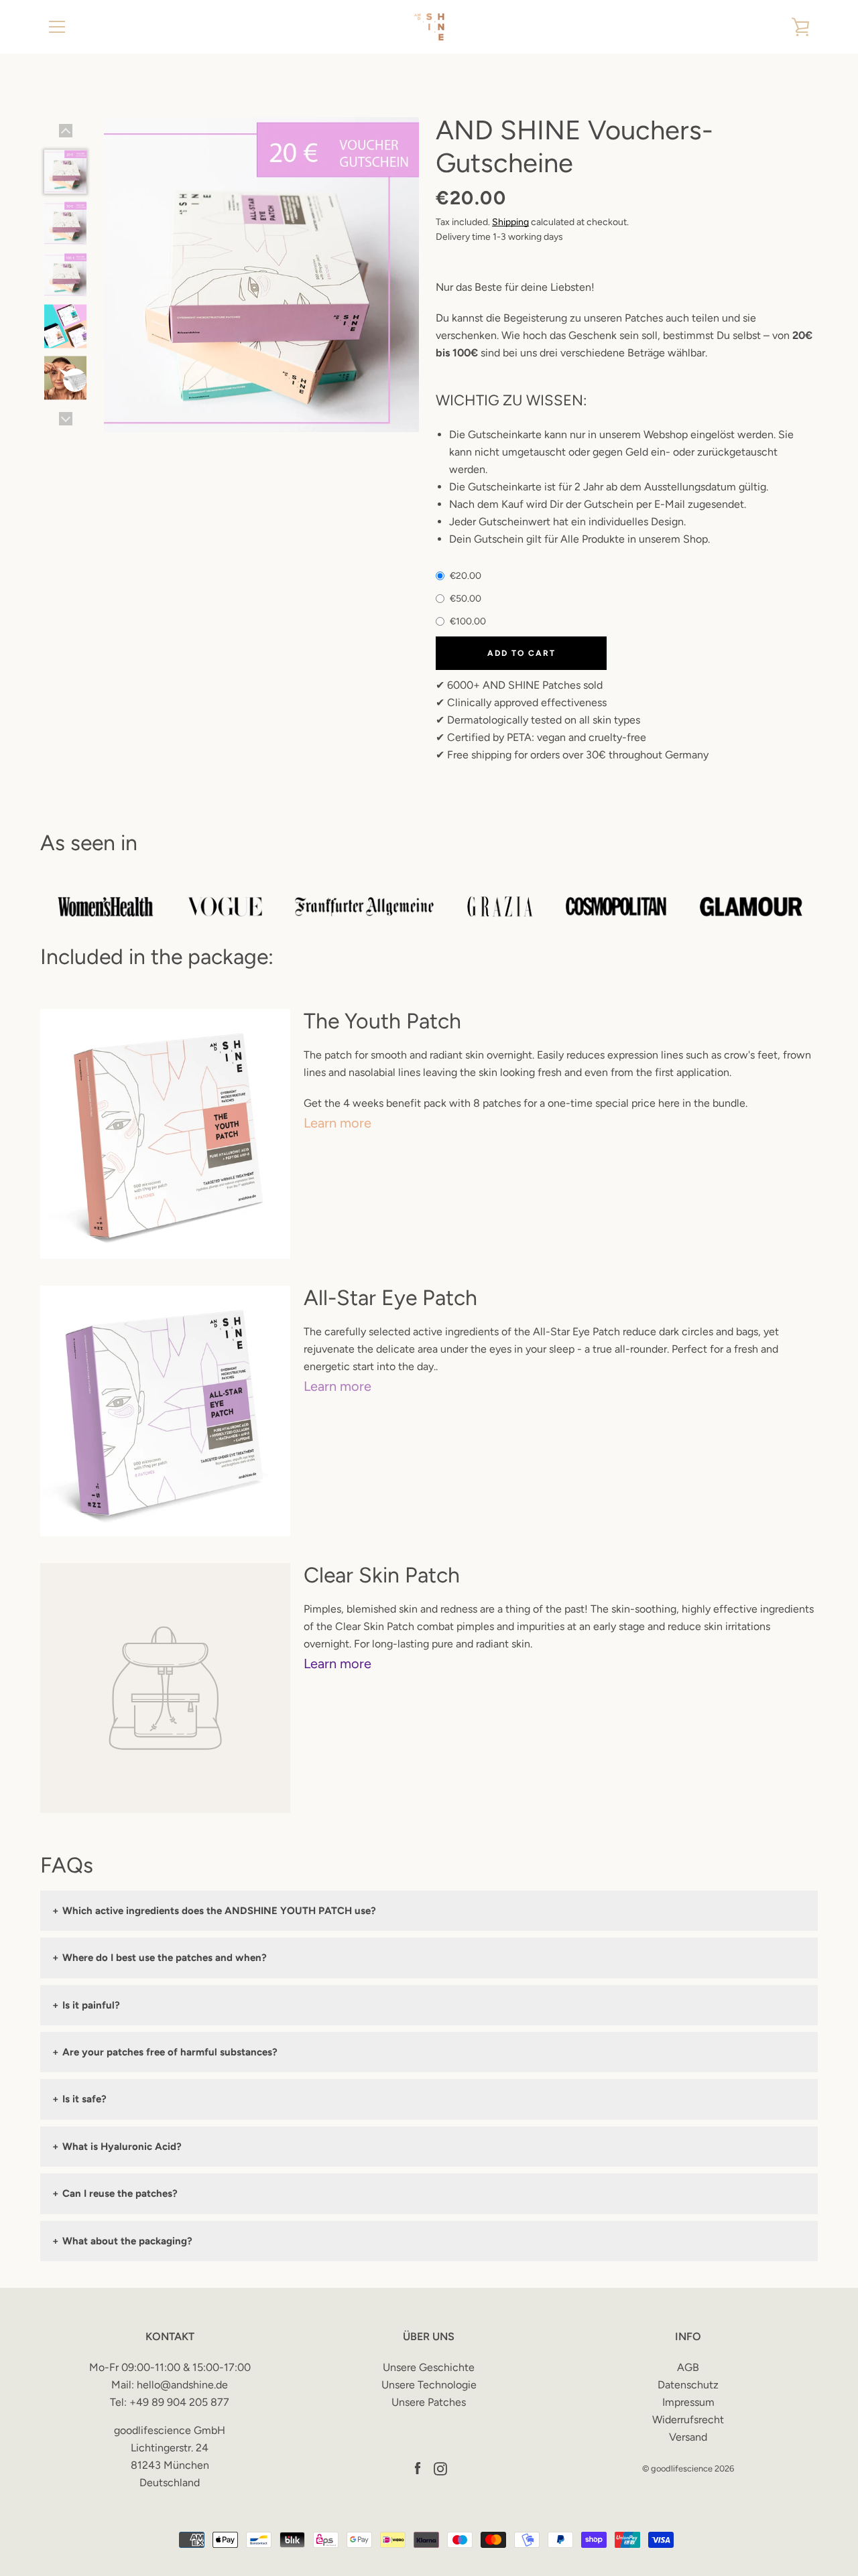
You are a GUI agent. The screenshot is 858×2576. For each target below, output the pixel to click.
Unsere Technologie (429, 2385)
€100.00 (467, 621)
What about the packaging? (122, 2241)
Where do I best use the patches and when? (160, 1958)
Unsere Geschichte (429, 2367)
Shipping (510, 222)
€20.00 (465, 576)
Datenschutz (688, 2385)
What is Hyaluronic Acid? (117, 2147)
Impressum (688, 2402)
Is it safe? (79, 2099)
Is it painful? (86, 2005)
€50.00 (465, 599)
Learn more (339, 1123)
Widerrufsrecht (688, 2420)
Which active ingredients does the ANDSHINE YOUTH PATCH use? (214, 1911)
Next (66, 419)
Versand (688, 2437)
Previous (66, 131)
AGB (688, 2367)
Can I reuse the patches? (115, 2193)
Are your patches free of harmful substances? (165, 2052)
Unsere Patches (429, 2402)
